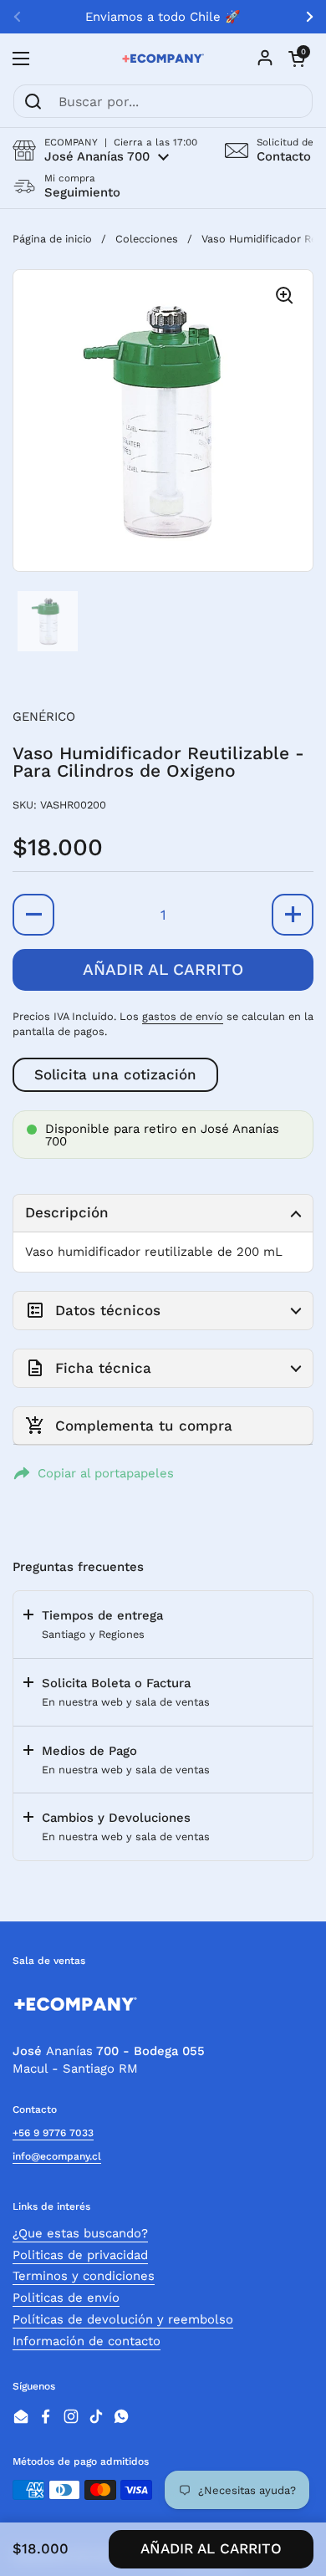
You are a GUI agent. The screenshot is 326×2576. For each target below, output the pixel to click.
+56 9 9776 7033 (53, 2133)
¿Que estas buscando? (80, 2233)
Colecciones (147, 239)
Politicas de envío (66, 2298)
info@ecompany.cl (57, 2156)
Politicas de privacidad (80, 2255)
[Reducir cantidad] (33, 915)
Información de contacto (87, 2341)
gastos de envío (183, 1016)
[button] (105, 150)
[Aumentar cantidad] (293, 915)
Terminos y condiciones (84, 2276)
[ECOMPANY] (163, 59)
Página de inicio (52, 239)
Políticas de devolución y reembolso (123, 2319)
